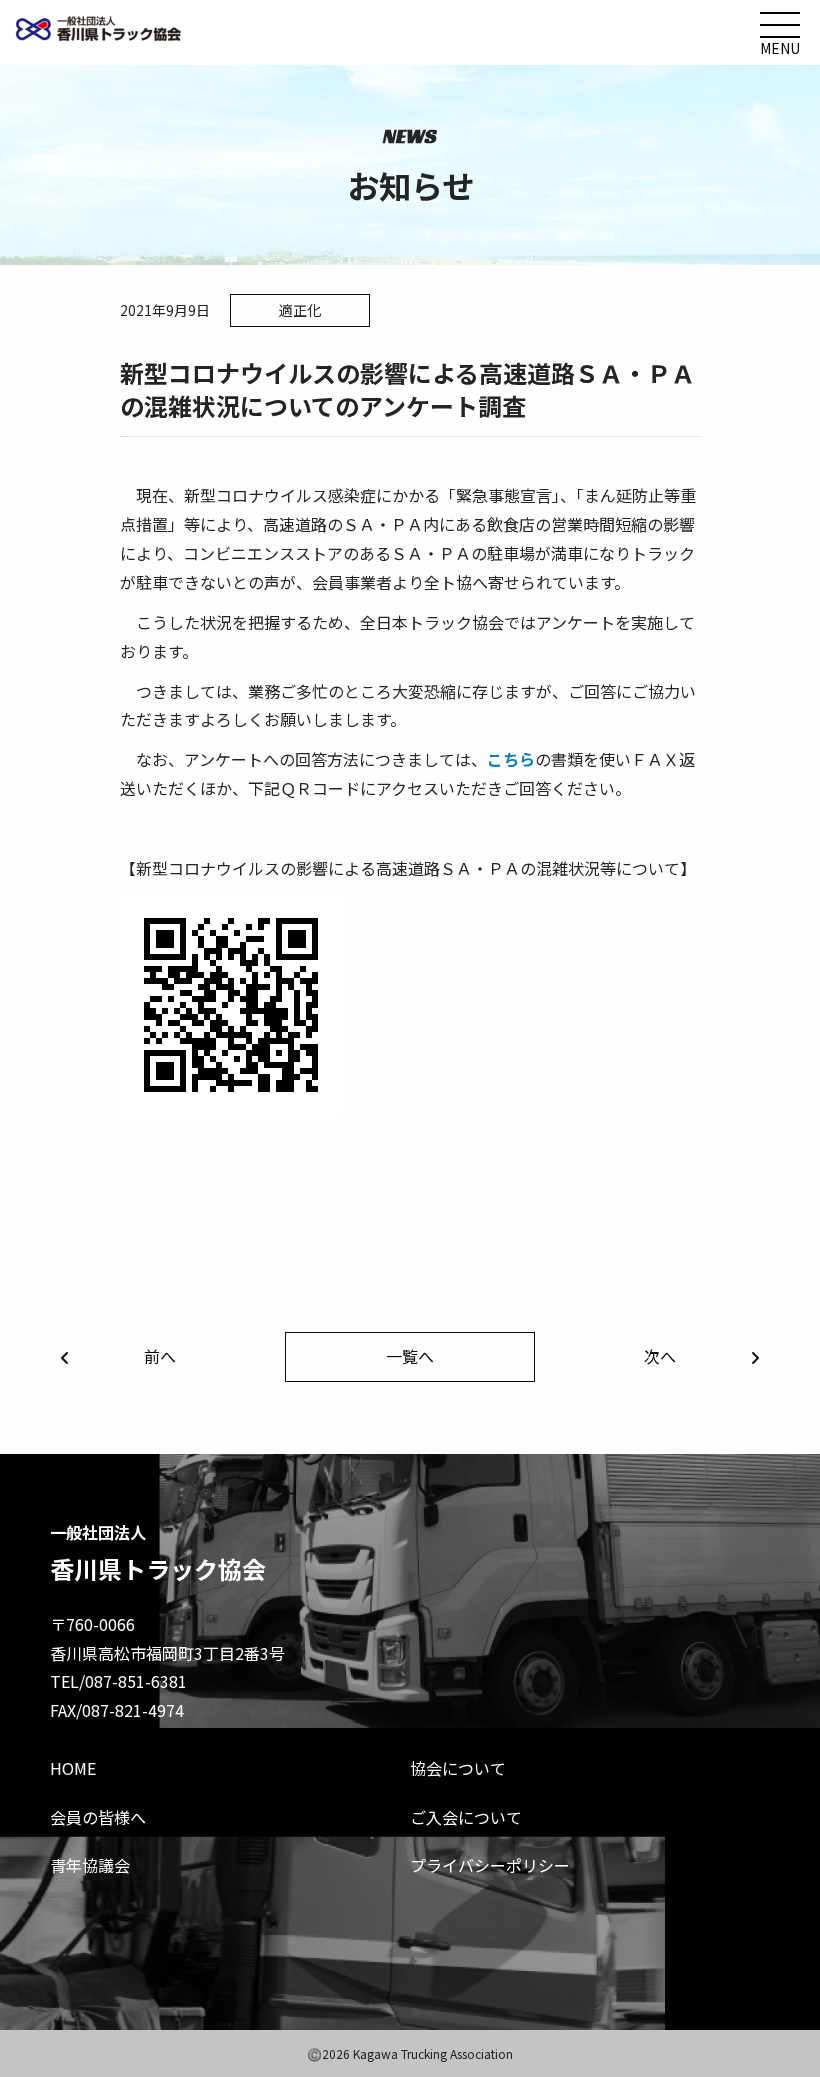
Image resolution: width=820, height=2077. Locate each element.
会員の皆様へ (98, 1817)
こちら (511, 759)
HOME (73, 1768)
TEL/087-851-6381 (118, 1681)
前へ (160, 1356)
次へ (660, 1356)
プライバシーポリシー (490, 1865)
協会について (458, 1768)
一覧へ (410, 1356)
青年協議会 (90, 1865)
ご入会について (466, 1817)
